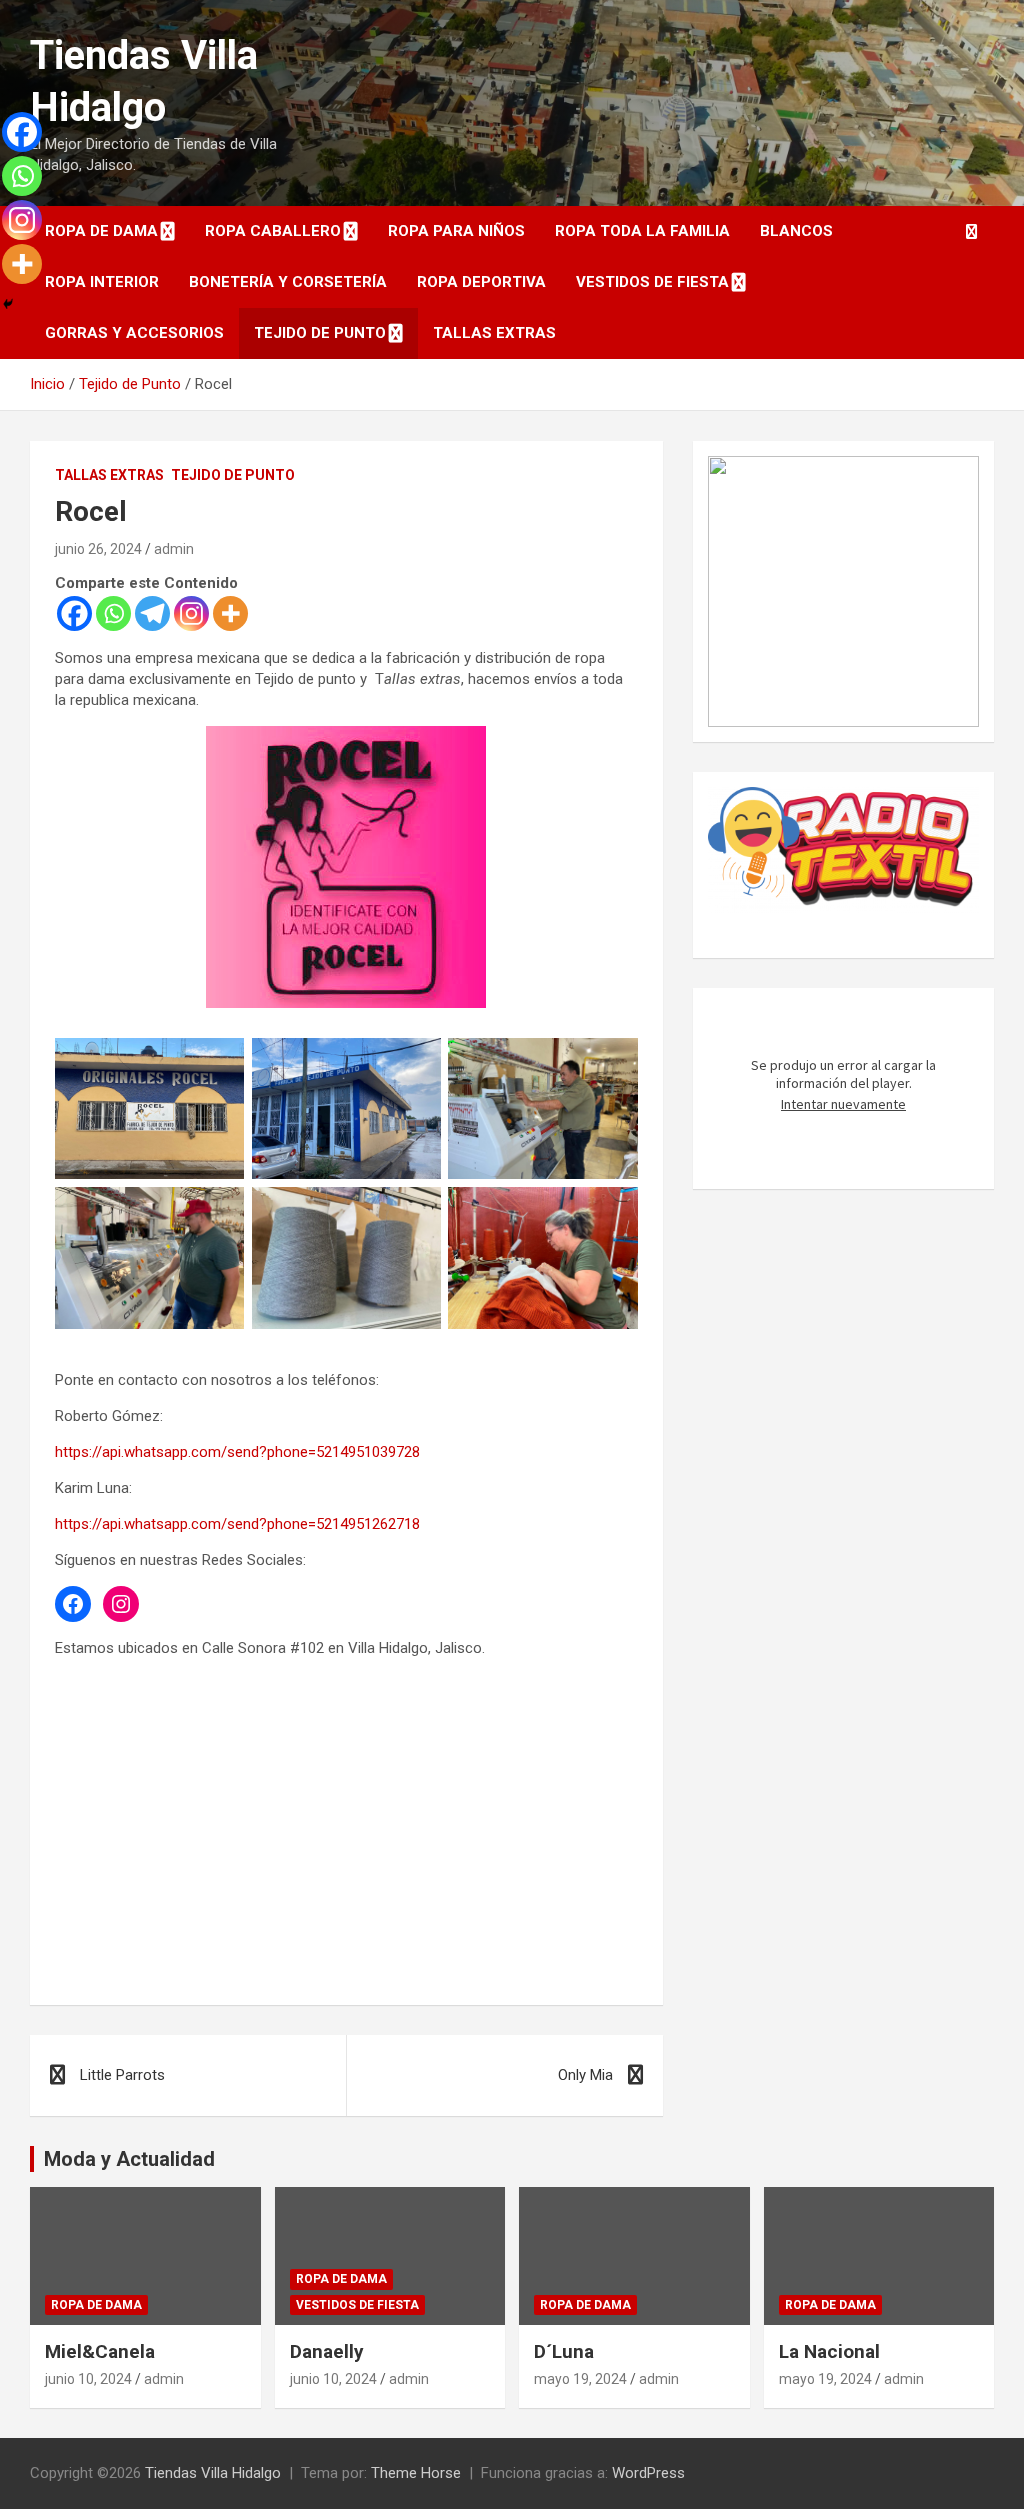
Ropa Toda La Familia (642, 231)
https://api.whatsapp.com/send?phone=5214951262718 (237, 1524)
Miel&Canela (100, 2351)
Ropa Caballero (273, 231)
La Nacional (829, 2351)
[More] (230, 613)
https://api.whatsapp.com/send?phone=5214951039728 (237, 1452)
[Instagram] (191, 613)
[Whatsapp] (113, 613)
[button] (739, 592)
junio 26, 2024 (98, 549)
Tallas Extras (494, 333)
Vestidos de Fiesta (652, 282)
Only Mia (585, 2075)
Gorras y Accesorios (134, 333)
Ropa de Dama (101, 231)
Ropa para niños (456, 231)
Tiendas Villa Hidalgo (213, 2473)
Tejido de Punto (320, 333)
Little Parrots (122, 2075)
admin (174, 549)
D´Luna (564, 2351)
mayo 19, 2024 (580, 2379)
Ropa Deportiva (481, 282)
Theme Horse (416, 2473)
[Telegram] (152, 613)
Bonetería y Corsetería (288, 282)
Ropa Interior (102, 282)
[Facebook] (74, 613)
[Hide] (8, 304)
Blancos (796, 231)
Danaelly (327, 2351)
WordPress (648, 2473)
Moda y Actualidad (129, 2159)
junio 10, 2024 (88, 2379)
